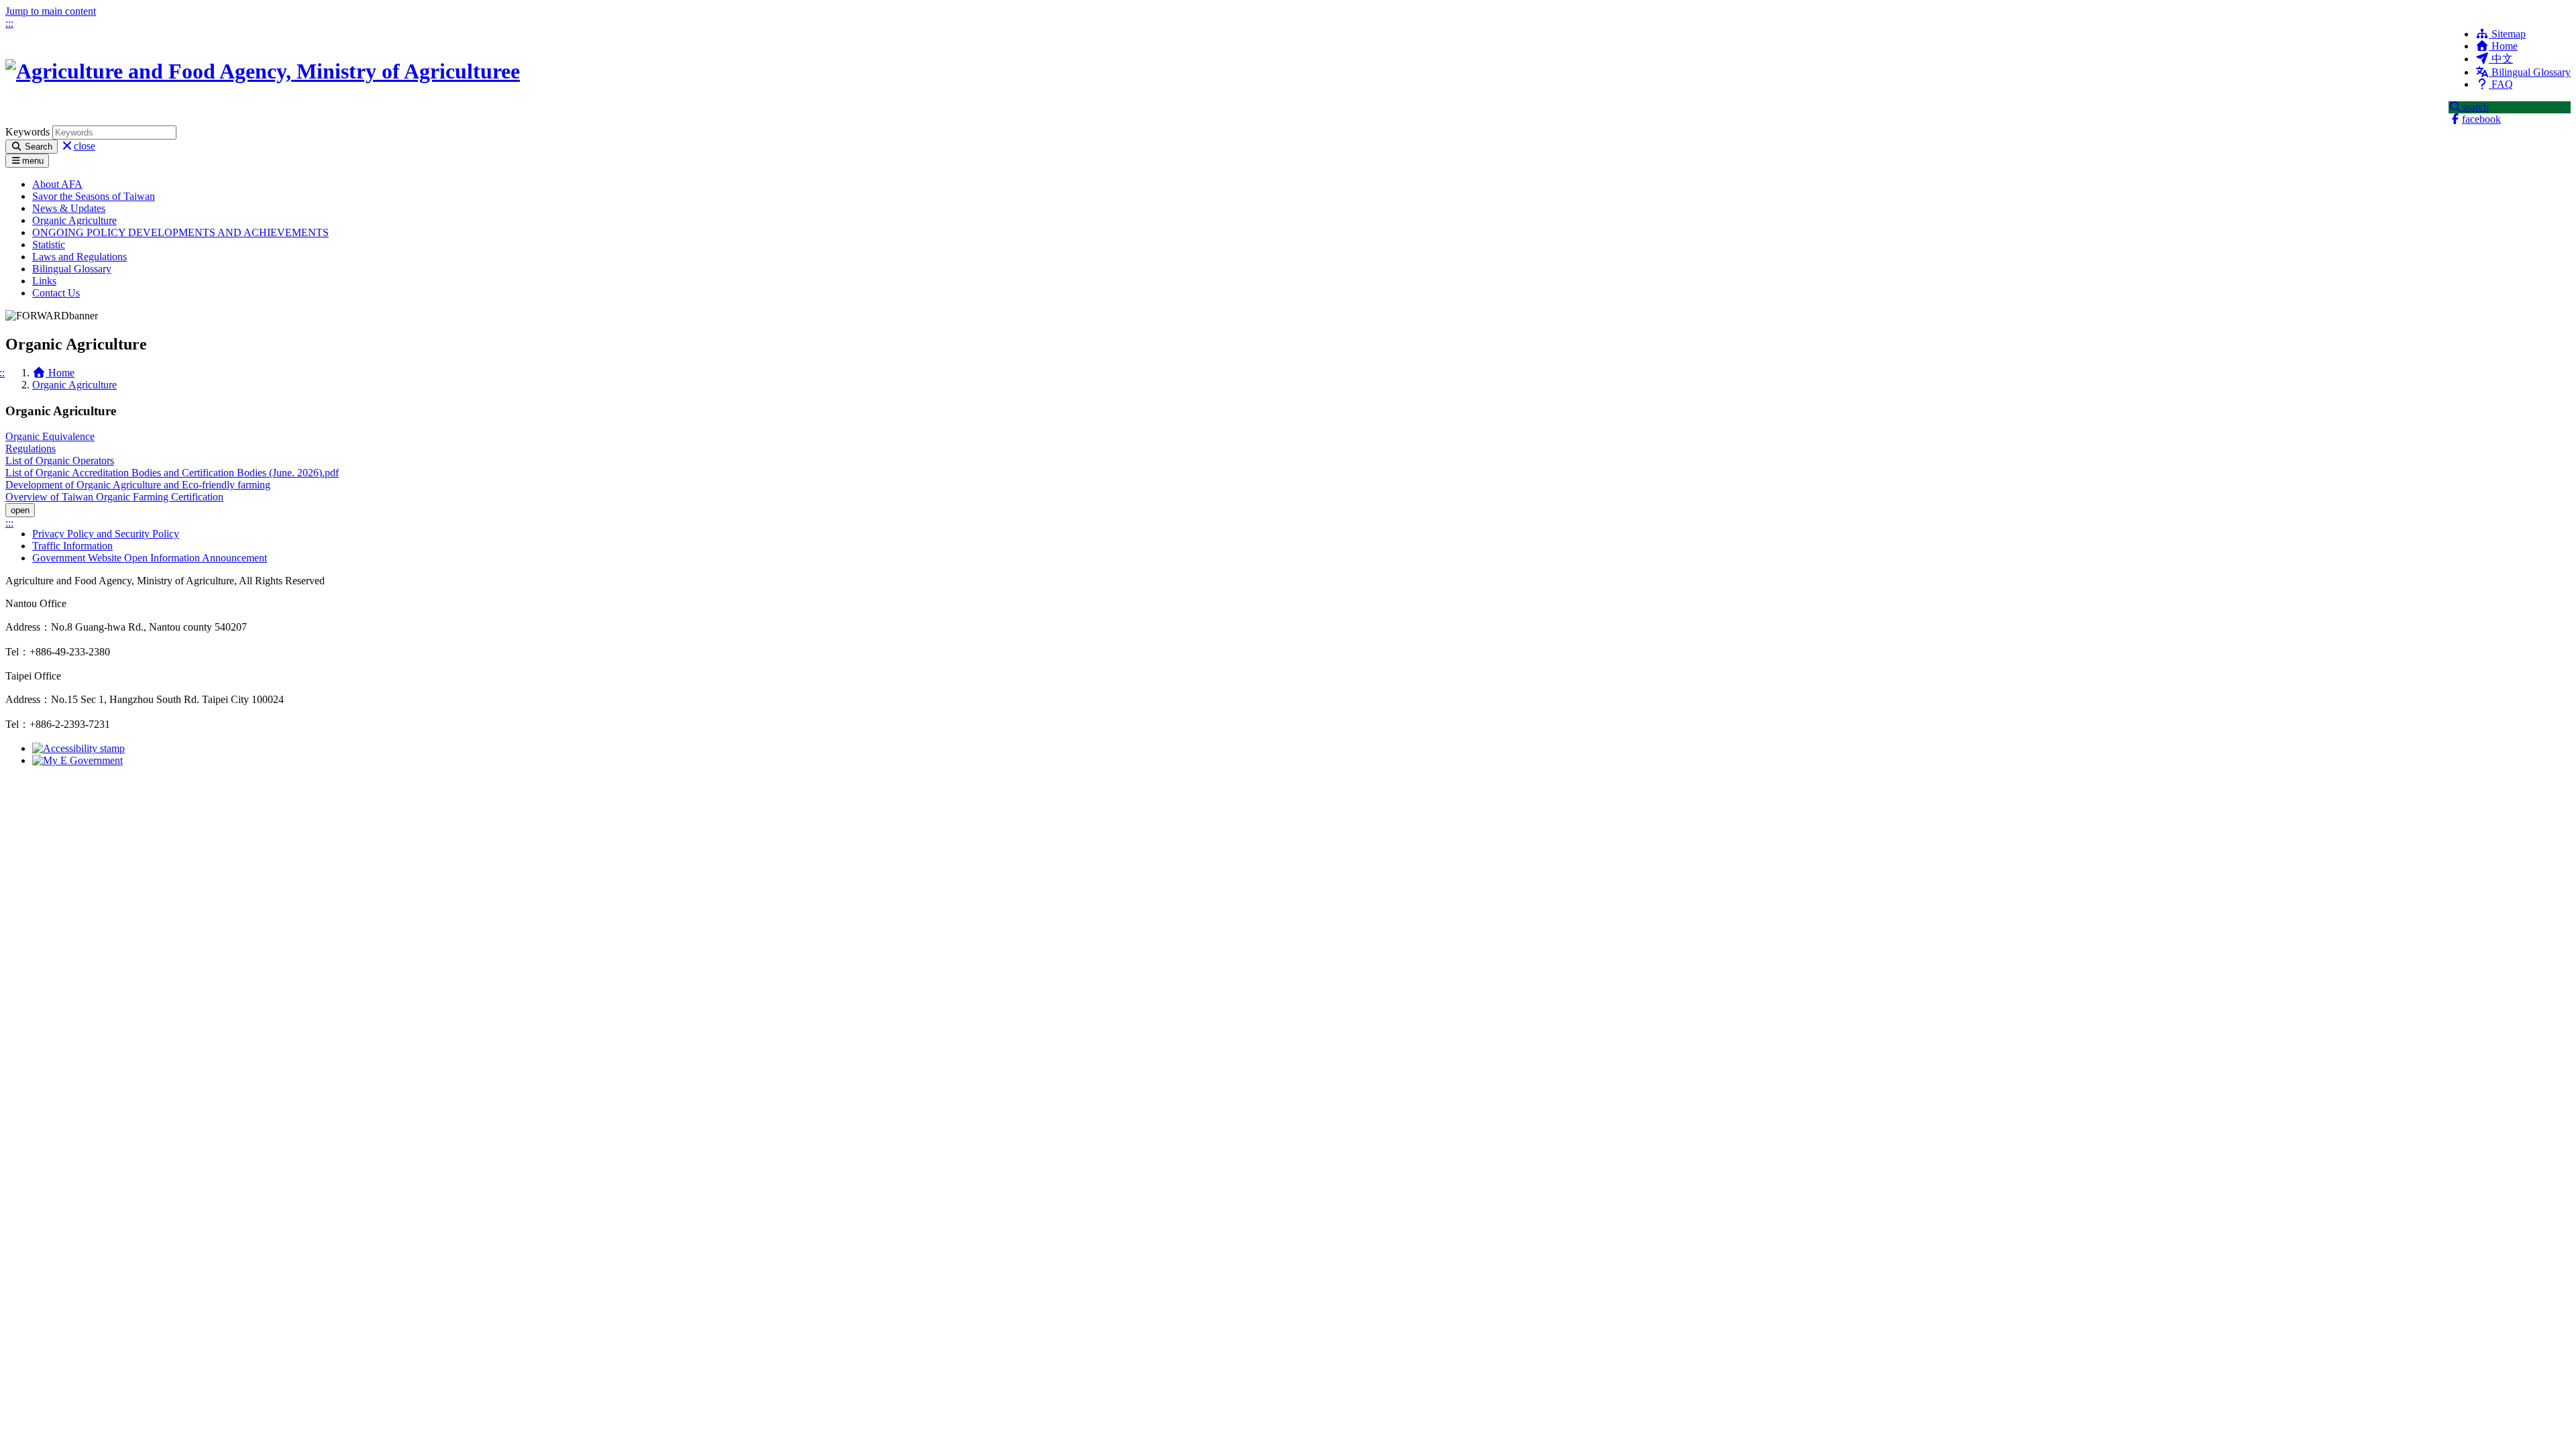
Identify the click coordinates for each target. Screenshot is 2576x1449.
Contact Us (56, 293)
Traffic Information (72, 546)
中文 (2501, 59)
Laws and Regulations (79, 257)
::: (9, 23)
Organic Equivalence (50, 436)
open (20, 510)
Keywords (28, 132)
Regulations (31, 448)
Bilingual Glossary (2530, 72)
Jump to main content (51, 11)
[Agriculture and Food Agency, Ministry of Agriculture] (263, 71)
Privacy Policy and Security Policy (106, 534)
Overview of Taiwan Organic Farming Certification (114, 497)
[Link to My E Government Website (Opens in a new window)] (77, 760)
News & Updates (69, 208)
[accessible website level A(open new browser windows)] (78, 748)
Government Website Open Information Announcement (150, 558)
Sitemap (2507, 34)
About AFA (57, 184)
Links (44, 281)
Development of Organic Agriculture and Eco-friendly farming (138, 485)
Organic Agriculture (74, 220)
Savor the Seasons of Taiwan (94, 196)
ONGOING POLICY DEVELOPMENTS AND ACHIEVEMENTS (180, 232)
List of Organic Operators (60, 461)
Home (2503, 46)
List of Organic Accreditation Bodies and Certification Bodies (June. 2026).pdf (172, 473)
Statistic (49, 245)
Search (37, 147)
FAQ (2501, 84)
